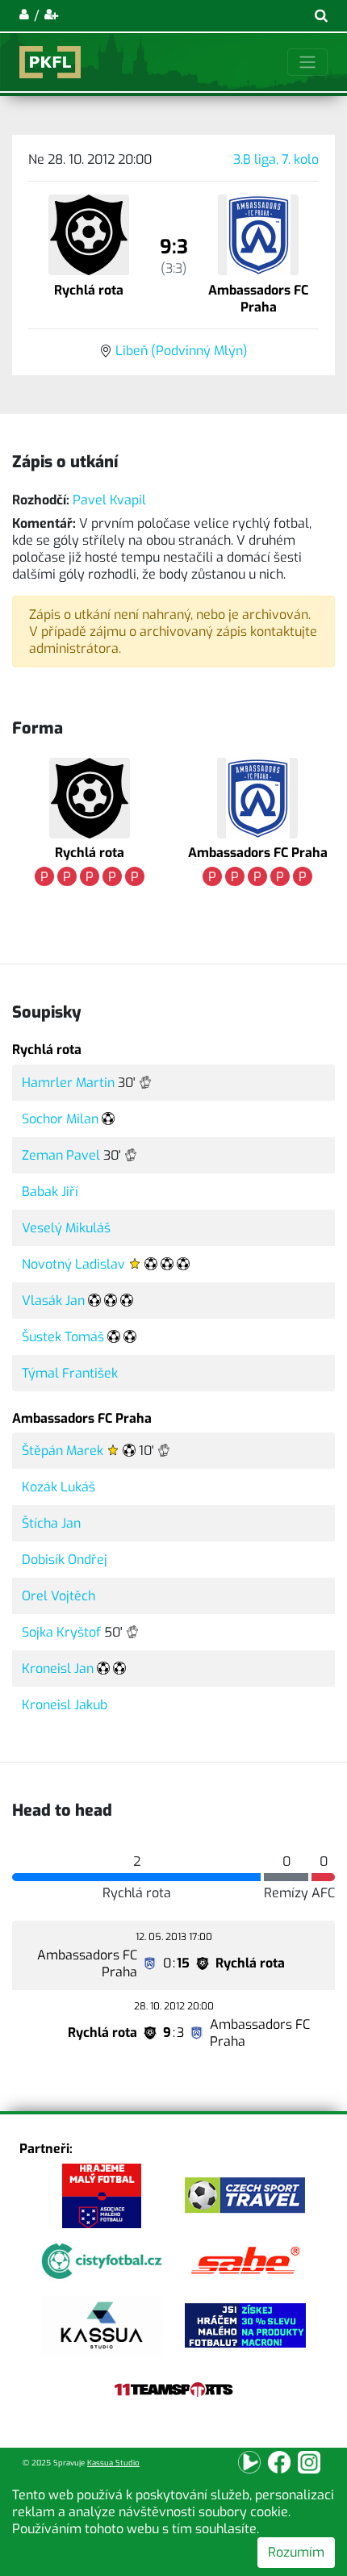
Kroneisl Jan (58, 1669)
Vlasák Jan (53, 1301)
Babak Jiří (50, 1192)
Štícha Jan (51, 1523)
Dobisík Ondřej (65, 1560)
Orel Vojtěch (59, 1596)
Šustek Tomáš (63, 1337)
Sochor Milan (60, 1119)
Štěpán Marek (63, 1451)
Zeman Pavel (61, 1155)
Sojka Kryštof (61, 1632)
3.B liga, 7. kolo (276, 159)
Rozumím (296, 2552)
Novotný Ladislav (73, 1264)
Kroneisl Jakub (65, 1705)
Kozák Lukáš (59, 1487)
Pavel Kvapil (109, 500)
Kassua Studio (113, 2463)
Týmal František (70, 1373)
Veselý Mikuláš (66, 1228)
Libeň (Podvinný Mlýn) (182, 351)
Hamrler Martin (68, 1083)
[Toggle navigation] (307, 62)
